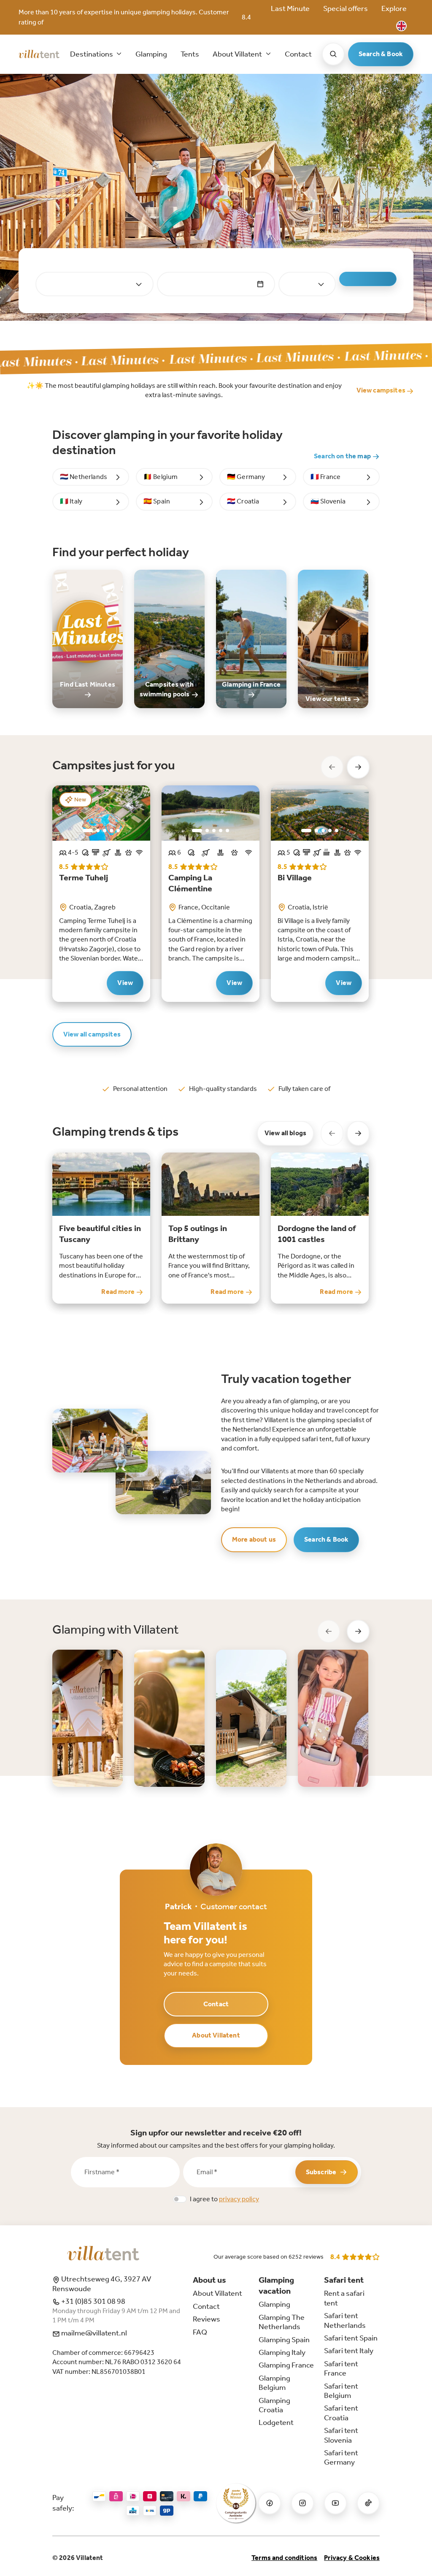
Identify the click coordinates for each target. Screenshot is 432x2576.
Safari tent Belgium (341, 2391)
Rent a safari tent (344, 2298)
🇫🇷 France (325, 477)
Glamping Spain (284, 2340)
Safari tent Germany (341, 2457)
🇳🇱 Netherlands (84, 477)
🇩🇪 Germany (246, 477)
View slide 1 (88, 831)
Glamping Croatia (274, 2405)
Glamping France (286, 2365)
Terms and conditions (284, 2558)
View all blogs (285, 1133)
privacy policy (239, 2199)
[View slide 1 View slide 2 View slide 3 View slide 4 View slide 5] (211, 813)
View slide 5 (118, 831)
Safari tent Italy (349, 2351)
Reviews (207, 2319)
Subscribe (321, 2172)
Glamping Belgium (274, 2383)
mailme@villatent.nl (93, 2333)
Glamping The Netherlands (282, 2322)
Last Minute (290, 8)
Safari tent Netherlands (345, 2320)
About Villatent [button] (238, 54)
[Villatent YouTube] (335, 2503)
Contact (298, 54)
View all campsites (92, 1034)
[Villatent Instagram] (302, 2503)
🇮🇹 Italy (71, 501)
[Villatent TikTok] (368, 2503)
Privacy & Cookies (352, 2558)
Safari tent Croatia (341, 2413)
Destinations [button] (92, 54)
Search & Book (381, 54)
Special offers (346, 8)
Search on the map (343, 456)
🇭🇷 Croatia (243, 501)
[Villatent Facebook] (270, 2503)
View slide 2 (98, 831)
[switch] (180, 2199)
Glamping (151, 54)
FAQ (200, 2332)
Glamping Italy (282, 2352)
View (125, 983)
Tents (190, 54)
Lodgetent (276, 2422)
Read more (119, 1292)
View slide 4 (111, 831)
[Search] (333, 54)
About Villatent (216, 2035)
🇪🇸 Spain (157, 501)
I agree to (224, 2199)
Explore (394, 8)
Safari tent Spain (351, 2338)
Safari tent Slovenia (341, 2435)
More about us (254, 1539)
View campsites (382, 390)
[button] (401, 26)
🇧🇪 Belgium (161, 477)
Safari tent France (341, 2368)
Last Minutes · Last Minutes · (225, 358)
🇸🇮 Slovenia (328, 501)
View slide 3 (105, 831)
